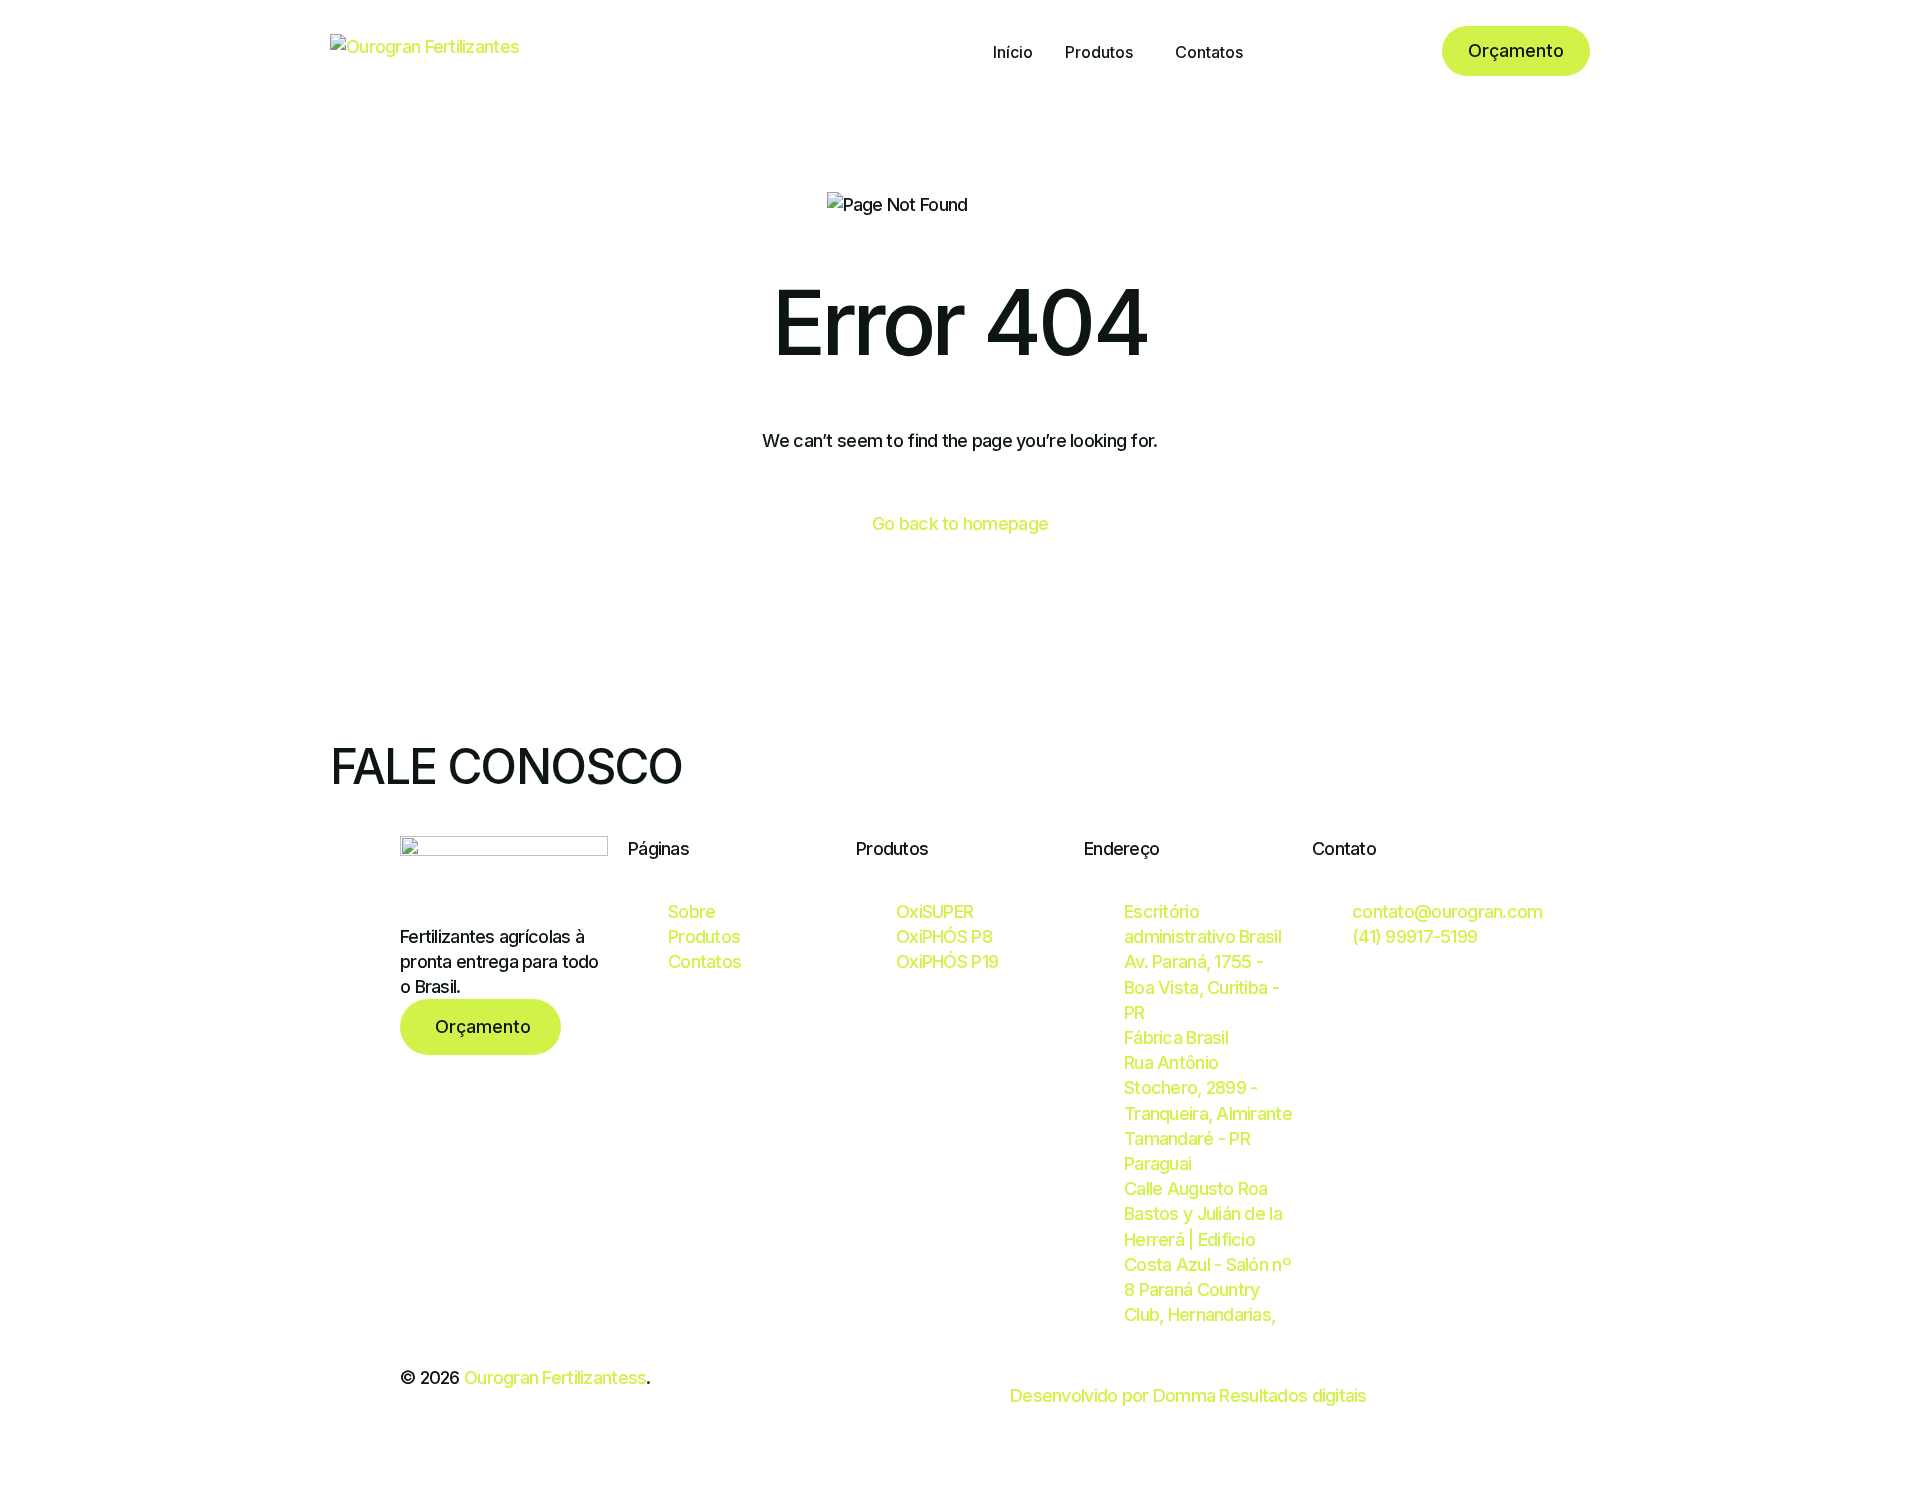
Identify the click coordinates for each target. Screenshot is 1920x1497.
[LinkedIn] (1366, 50)
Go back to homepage (960, 523)
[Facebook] (1300, 50)
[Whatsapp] (1400, 50)
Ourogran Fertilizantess (555, 1377)
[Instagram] (1333, 50)
